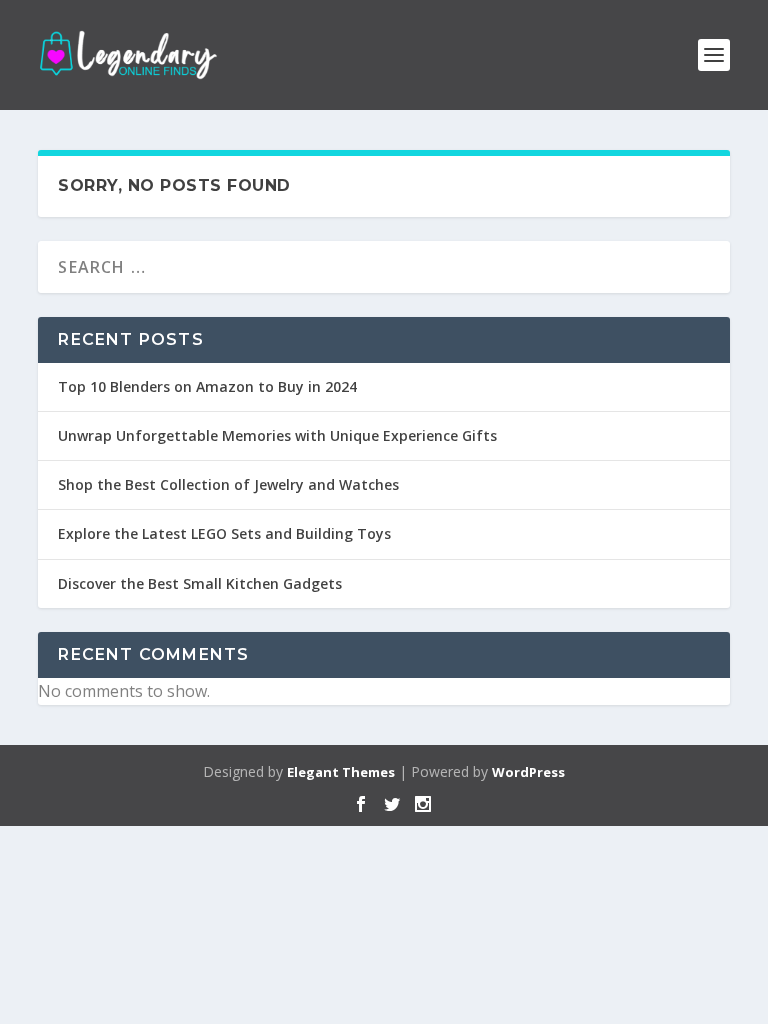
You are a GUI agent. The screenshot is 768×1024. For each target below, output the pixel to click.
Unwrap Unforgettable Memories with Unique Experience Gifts (277, 435)
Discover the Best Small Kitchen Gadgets (200, 583)
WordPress (528, 772)
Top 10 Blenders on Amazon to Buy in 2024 (207, 386)
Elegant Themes (341, 772)
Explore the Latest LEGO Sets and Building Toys (224, 533)
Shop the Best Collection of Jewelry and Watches (228, 484)
